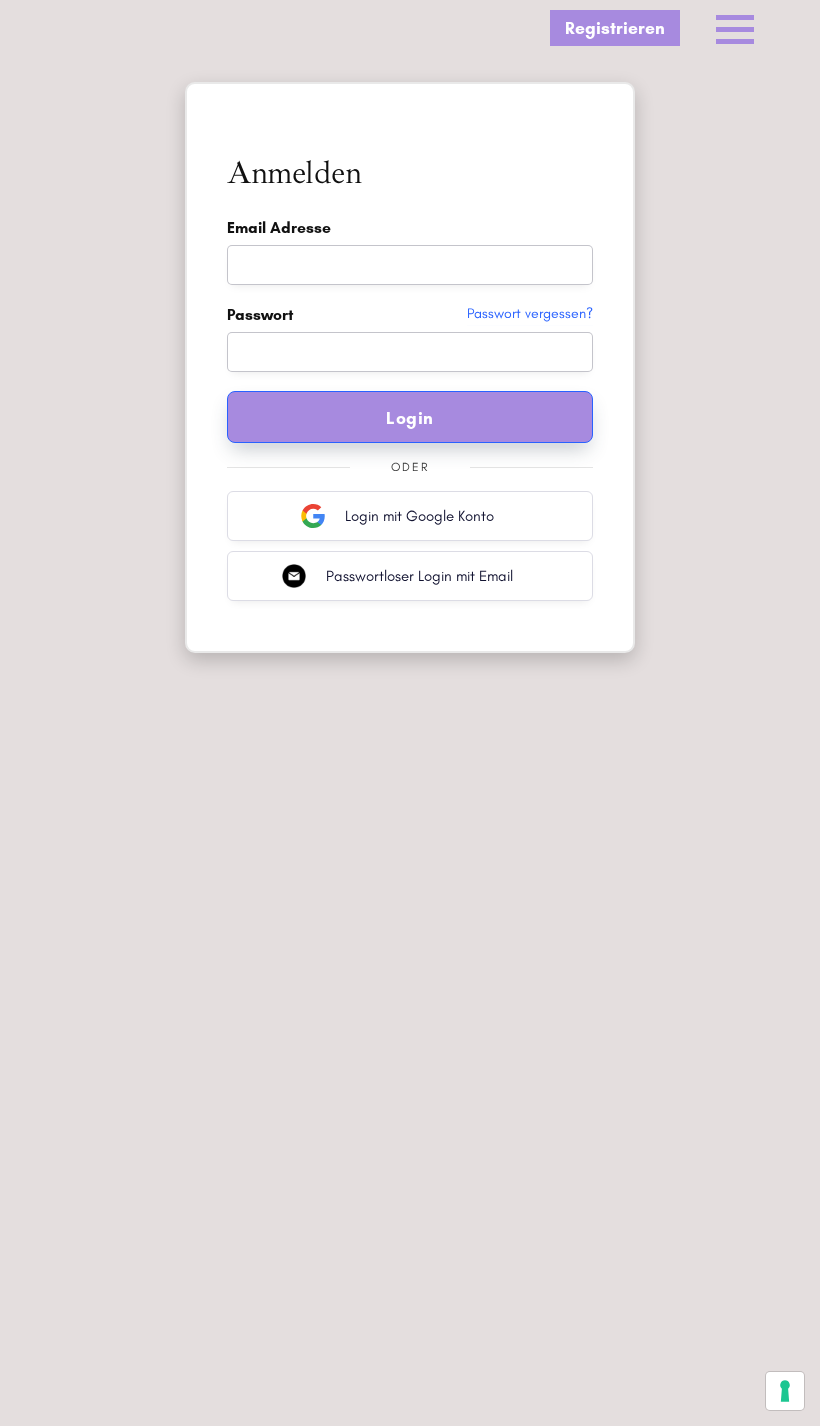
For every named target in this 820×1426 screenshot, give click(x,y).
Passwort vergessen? (530, 313)
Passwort (410, 314)
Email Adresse (279, 227)
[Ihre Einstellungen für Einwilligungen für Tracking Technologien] (785, 1391)
